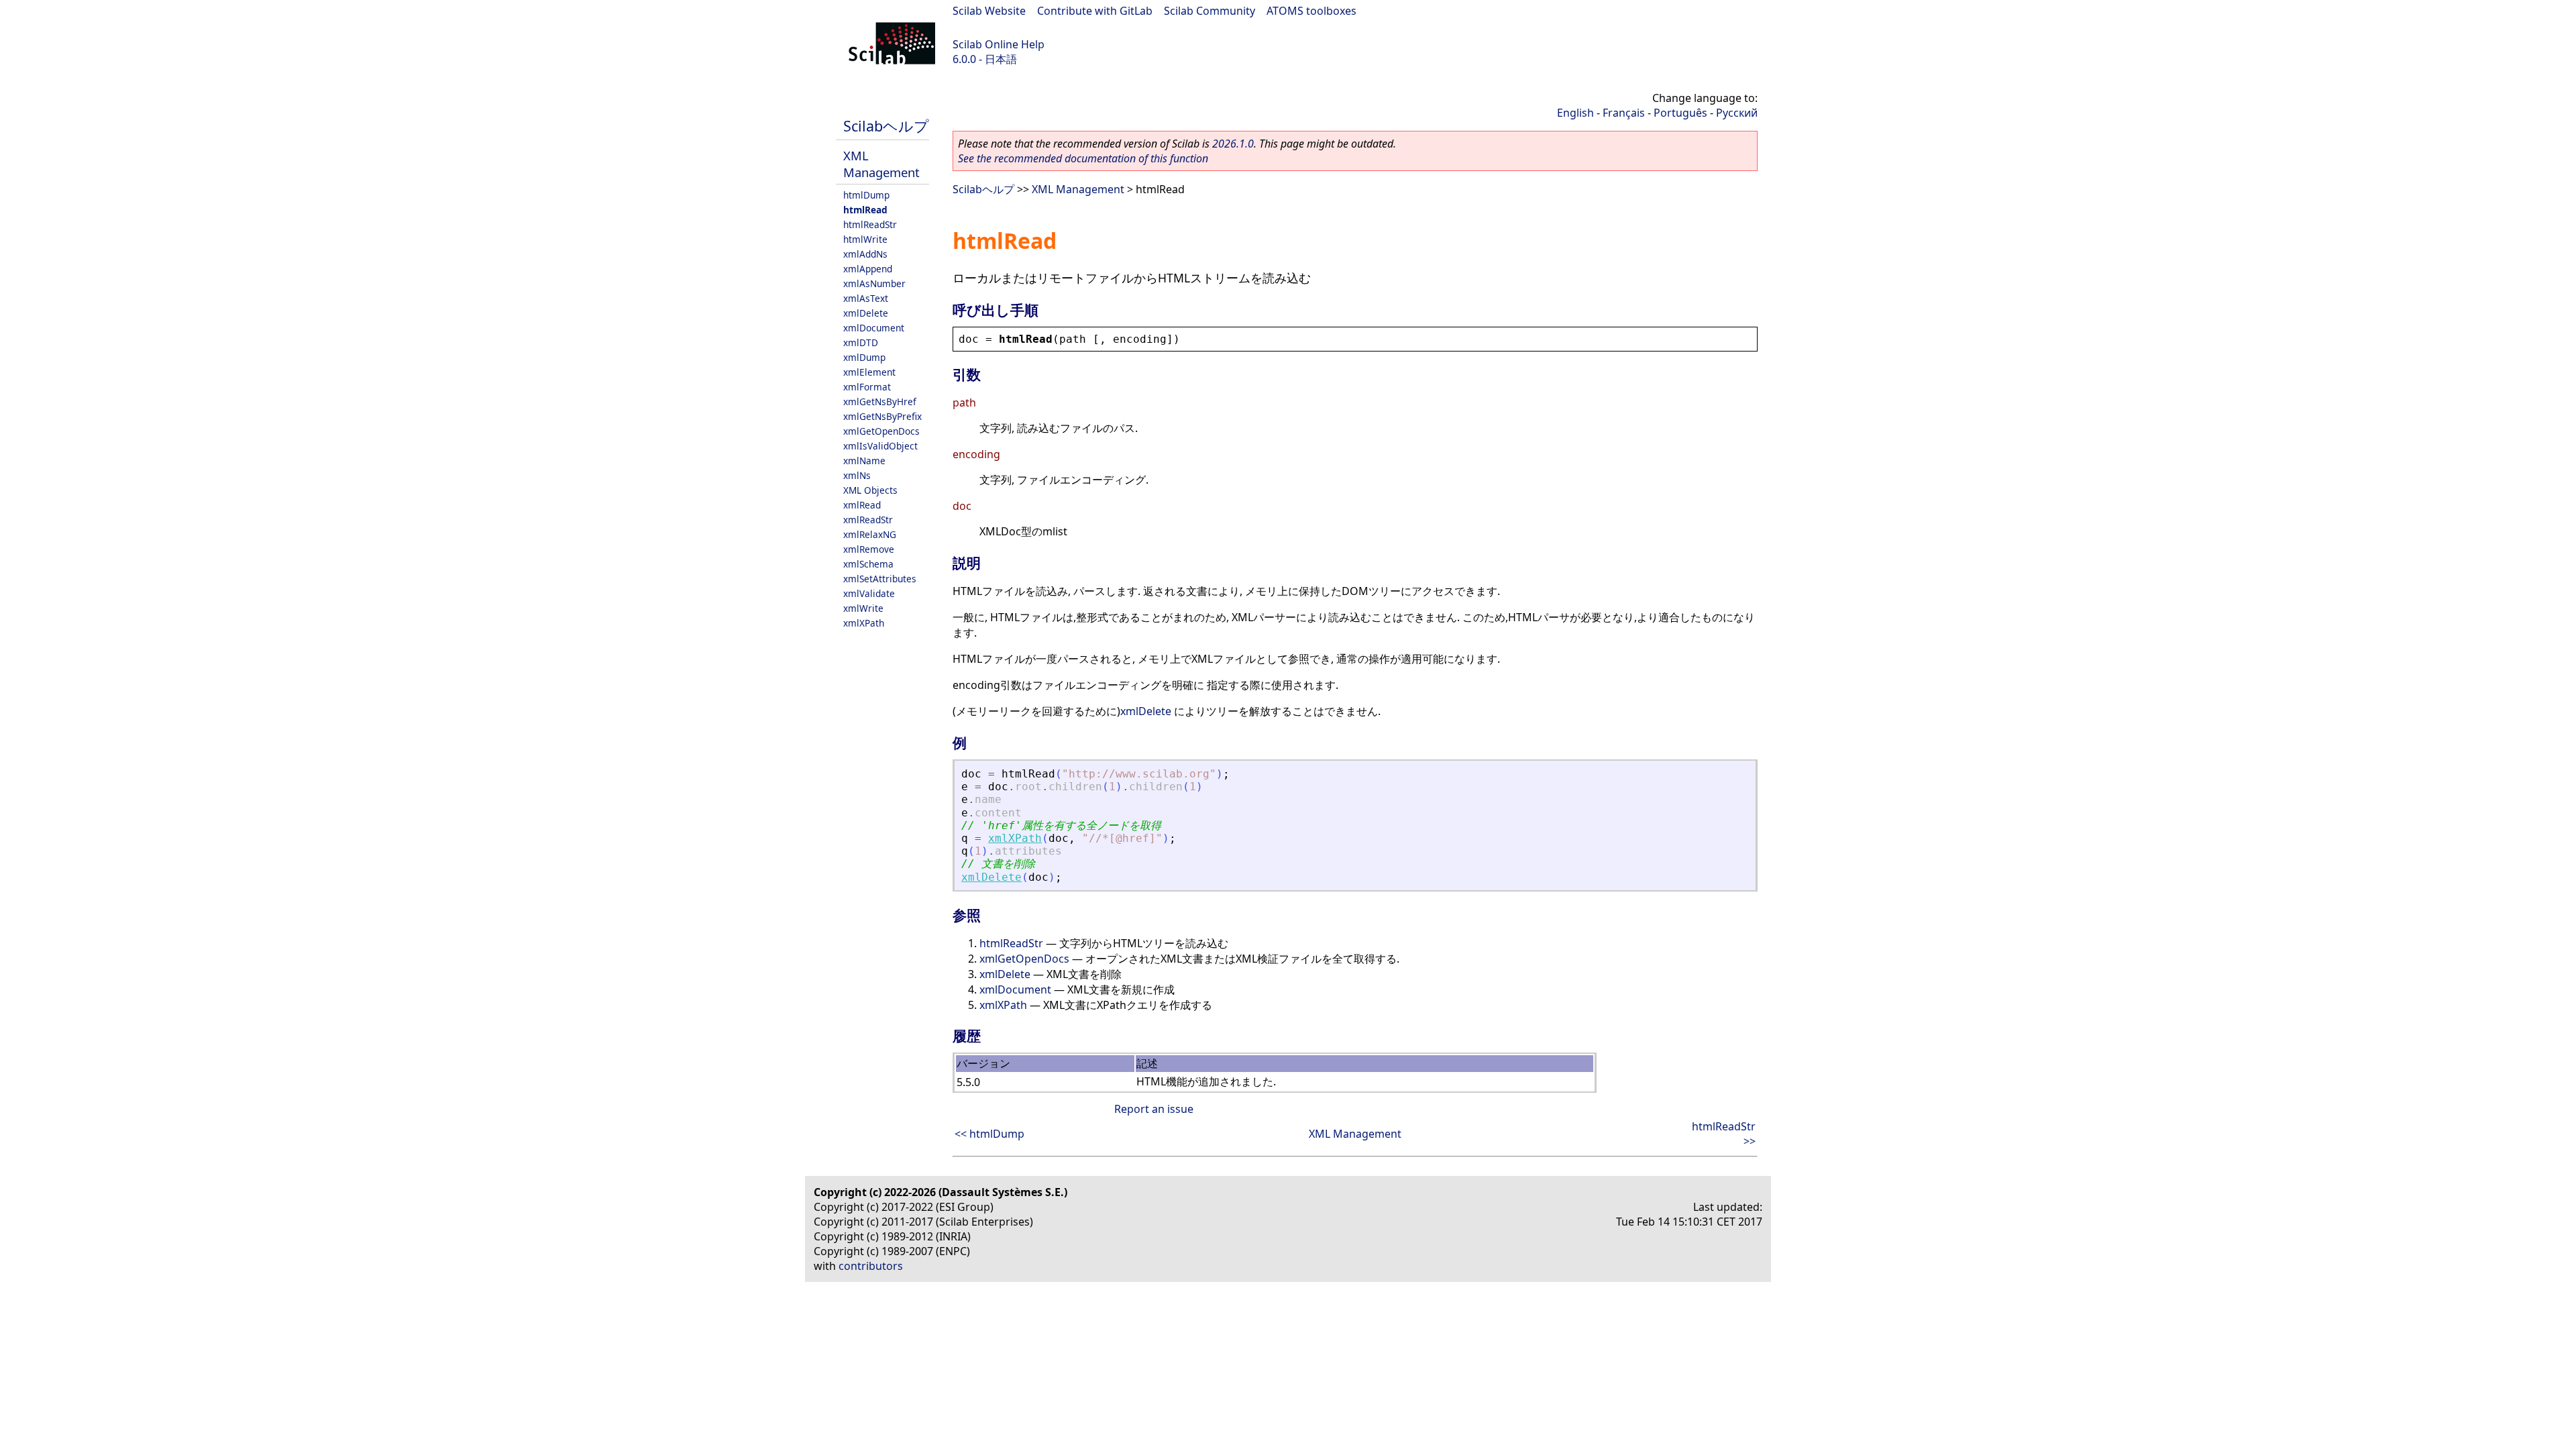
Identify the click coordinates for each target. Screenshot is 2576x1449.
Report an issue (1154, 1109)
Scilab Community (1210, 11)
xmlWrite (863, 608)
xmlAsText (866, 298)
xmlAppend (868, 269)
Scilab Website (989, 11)
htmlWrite (865, 239)
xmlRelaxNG (870, 534)
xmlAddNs (865, 254)
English (1575, 113)
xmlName (864, 461)
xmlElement (869, 372)
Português (1680, 113)
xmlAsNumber (874, 283)
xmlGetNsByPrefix (882, 416)
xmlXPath (864, 623)
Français (1624, 113)
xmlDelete (866, 313)
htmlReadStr (870, 224)
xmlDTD (861, 342)
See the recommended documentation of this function (1083, 158)
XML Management (881, 164)
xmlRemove (869, 549)
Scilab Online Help (999, 44)
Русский (1737, 113)
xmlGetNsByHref (880, 401)
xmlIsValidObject (880, 446)
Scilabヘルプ (886, 126)
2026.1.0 (1233, 144)
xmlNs (857, 475)
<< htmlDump (989, 1134)
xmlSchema (868, 564)
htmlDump (866, 195)
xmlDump (864, 357)
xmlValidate (869, 593)
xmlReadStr (868, 520)
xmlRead (862, 505)
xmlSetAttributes (880, 579)
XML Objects (870, 490)
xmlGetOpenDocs (881, 431)
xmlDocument (874, 328)
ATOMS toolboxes (1311, 11)
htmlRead (865, 210)
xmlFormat (867, 387)
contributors (871, 1266)
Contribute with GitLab (1095, 11)
